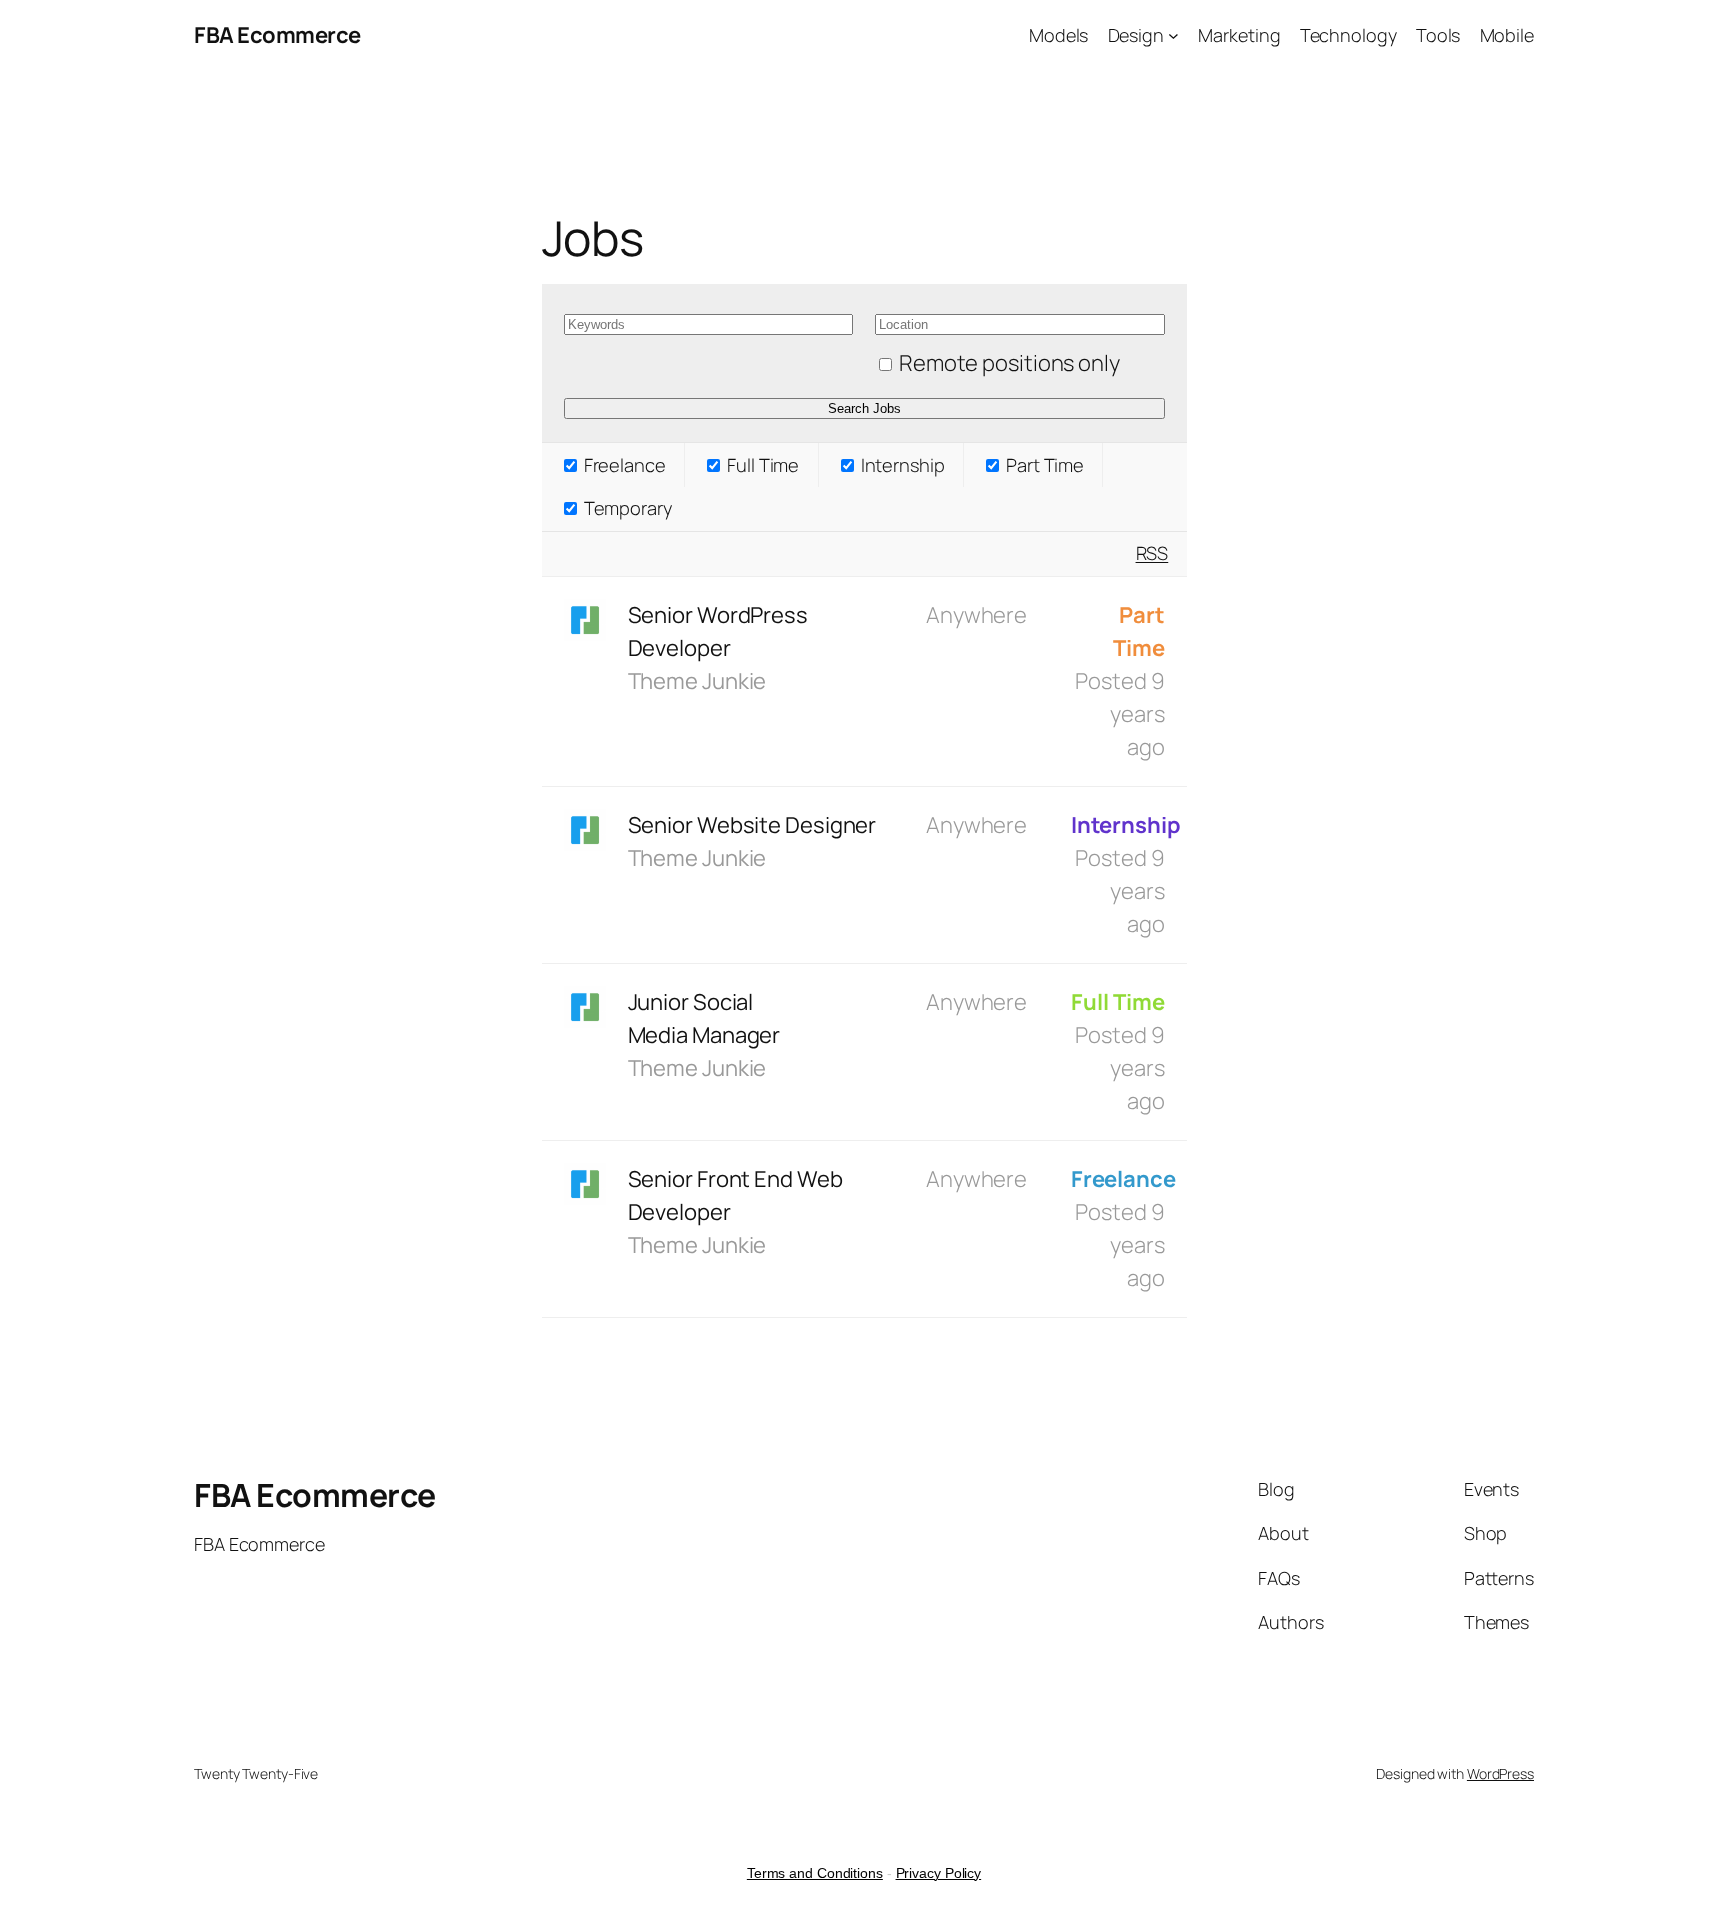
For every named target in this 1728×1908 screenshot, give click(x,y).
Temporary (626, 508)
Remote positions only (1009, 363)
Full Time (761, 465)
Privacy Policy (939, 1873)
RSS (1152, 553)
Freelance (623, 465)
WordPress (1500, 1773)
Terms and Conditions (815, 1873)
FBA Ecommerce (277, 35)
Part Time (1043, 465)
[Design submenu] (1173, 35)
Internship (901, 465)
